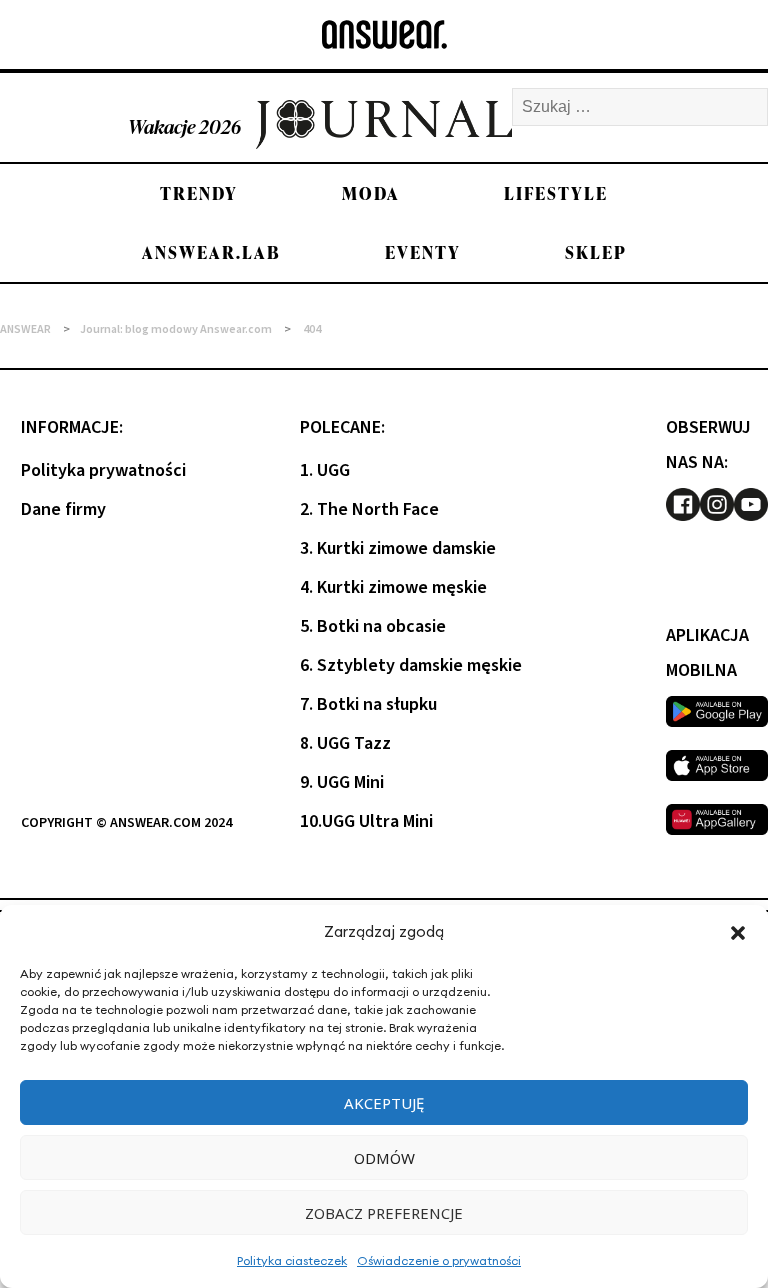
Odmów (384, 1158)
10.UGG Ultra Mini (366, 821)
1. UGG (325, 470)
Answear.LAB (211, 252)
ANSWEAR (25, 329)
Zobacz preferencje (384, 1213)
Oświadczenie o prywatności (439, 1260)
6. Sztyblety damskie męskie (411, 665)
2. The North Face (369, 509)
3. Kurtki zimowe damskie (398, 548)
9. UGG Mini (342, 782)
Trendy (199, 193)
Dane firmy (63, 509)
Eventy (423, 252)
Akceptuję (384, 1103)
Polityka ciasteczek (292, 1260)
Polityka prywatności (103, 470)
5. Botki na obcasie (373, 626)
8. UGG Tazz (345, 743)
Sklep (596, 252)
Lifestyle (556, 193)
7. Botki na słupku (368, 704)
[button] (738, 933)
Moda (371, 193)
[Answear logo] (384, 34)
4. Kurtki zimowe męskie (393, 587)
